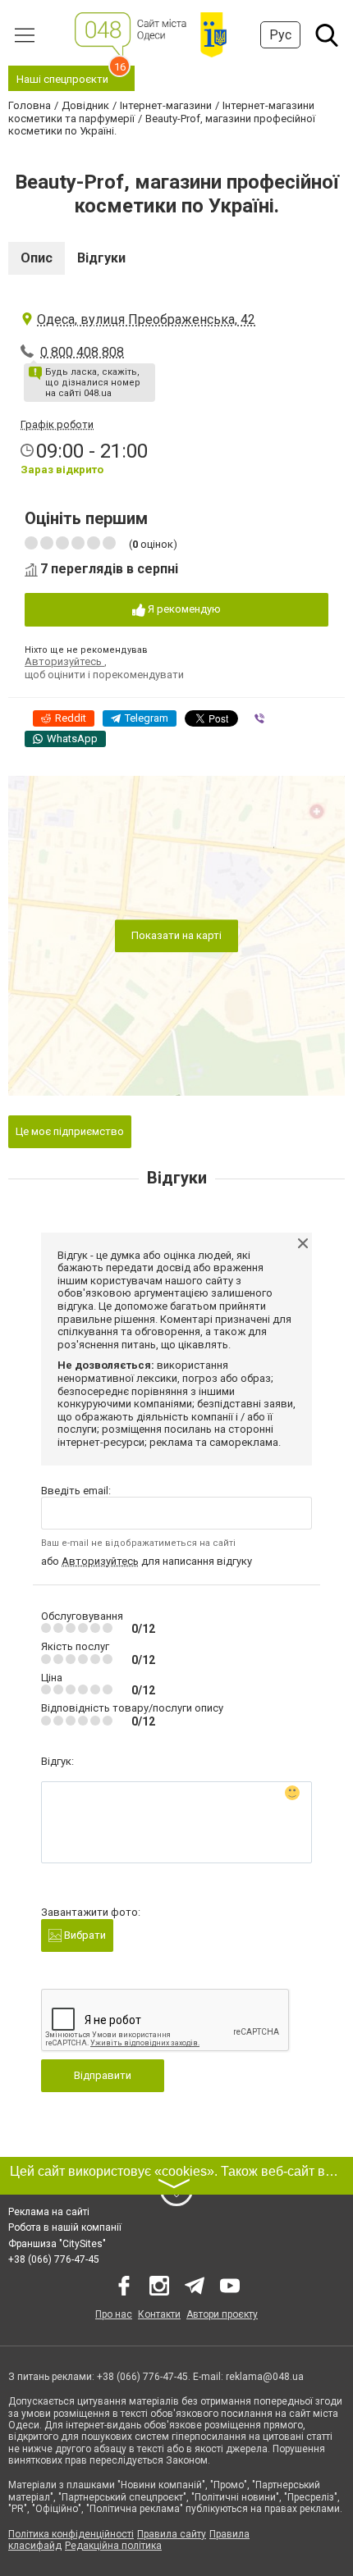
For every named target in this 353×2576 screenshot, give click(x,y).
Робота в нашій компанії (65, 2227)
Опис (37, 258)
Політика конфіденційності (71, 2534)
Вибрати (84, 1935)
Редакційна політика (113, 2546)
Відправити (103, 2075)
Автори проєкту (222, 2314)
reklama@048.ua (265, 2377)
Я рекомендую (183, 609)
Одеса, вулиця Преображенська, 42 (146, 319)
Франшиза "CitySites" (57, 2244)
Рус (280, 35)
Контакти (159, 2314)
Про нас (114, 2314)
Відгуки (101, 258)
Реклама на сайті (49, 2212)
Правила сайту (172, 2534)
